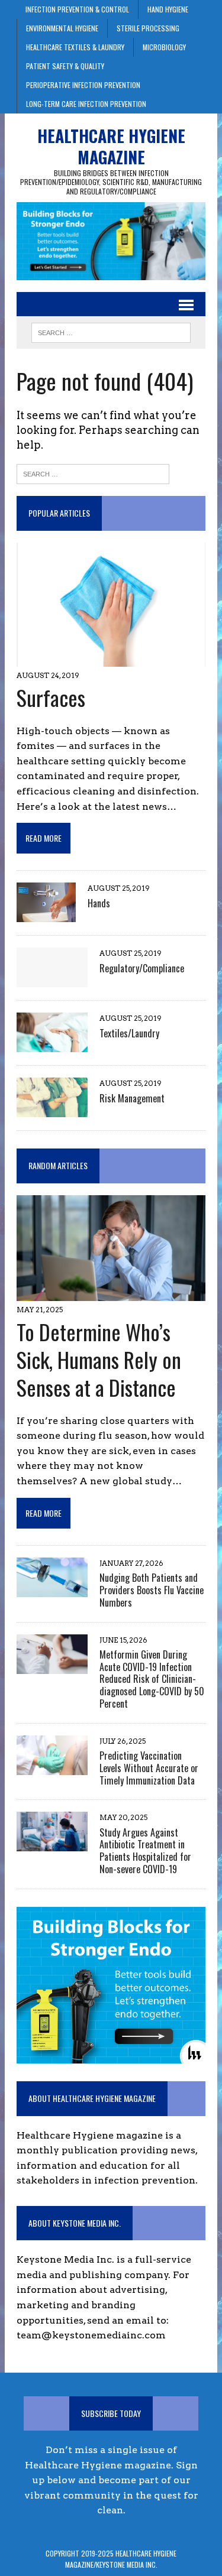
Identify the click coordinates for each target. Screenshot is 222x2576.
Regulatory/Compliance (142, 968)
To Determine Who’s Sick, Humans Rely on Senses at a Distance (99, 1359)
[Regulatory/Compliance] (52, 980)
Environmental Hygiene (62, 28)
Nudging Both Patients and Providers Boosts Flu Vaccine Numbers (152, 1590)
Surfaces (51, 697)
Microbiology (164, 47)
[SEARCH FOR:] (111, 331)
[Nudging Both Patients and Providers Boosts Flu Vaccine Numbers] (52, 1589)
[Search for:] (93, 473)
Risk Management (132, 1098)
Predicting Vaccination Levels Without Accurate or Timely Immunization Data (149, 1768)
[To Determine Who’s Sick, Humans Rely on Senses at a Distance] (111, 1294)
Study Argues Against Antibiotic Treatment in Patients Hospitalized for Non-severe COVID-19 (145, 1851)
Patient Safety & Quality (65, 66)
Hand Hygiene (168, 9)
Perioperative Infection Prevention (83, 85)
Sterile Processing (148, 28)
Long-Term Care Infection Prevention (86, 104)
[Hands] (46, 915)
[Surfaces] (111, 659)
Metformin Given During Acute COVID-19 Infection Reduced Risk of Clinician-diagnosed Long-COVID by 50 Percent (152, 1679)
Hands (99, 903)
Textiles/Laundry (129, 1033)
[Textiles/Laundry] (52, 1045)
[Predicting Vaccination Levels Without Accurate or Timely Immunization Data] (52, 1767)
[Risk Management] (52, 1110)
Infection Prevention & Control (77, 9)
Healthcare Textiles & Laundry (75, 47)
